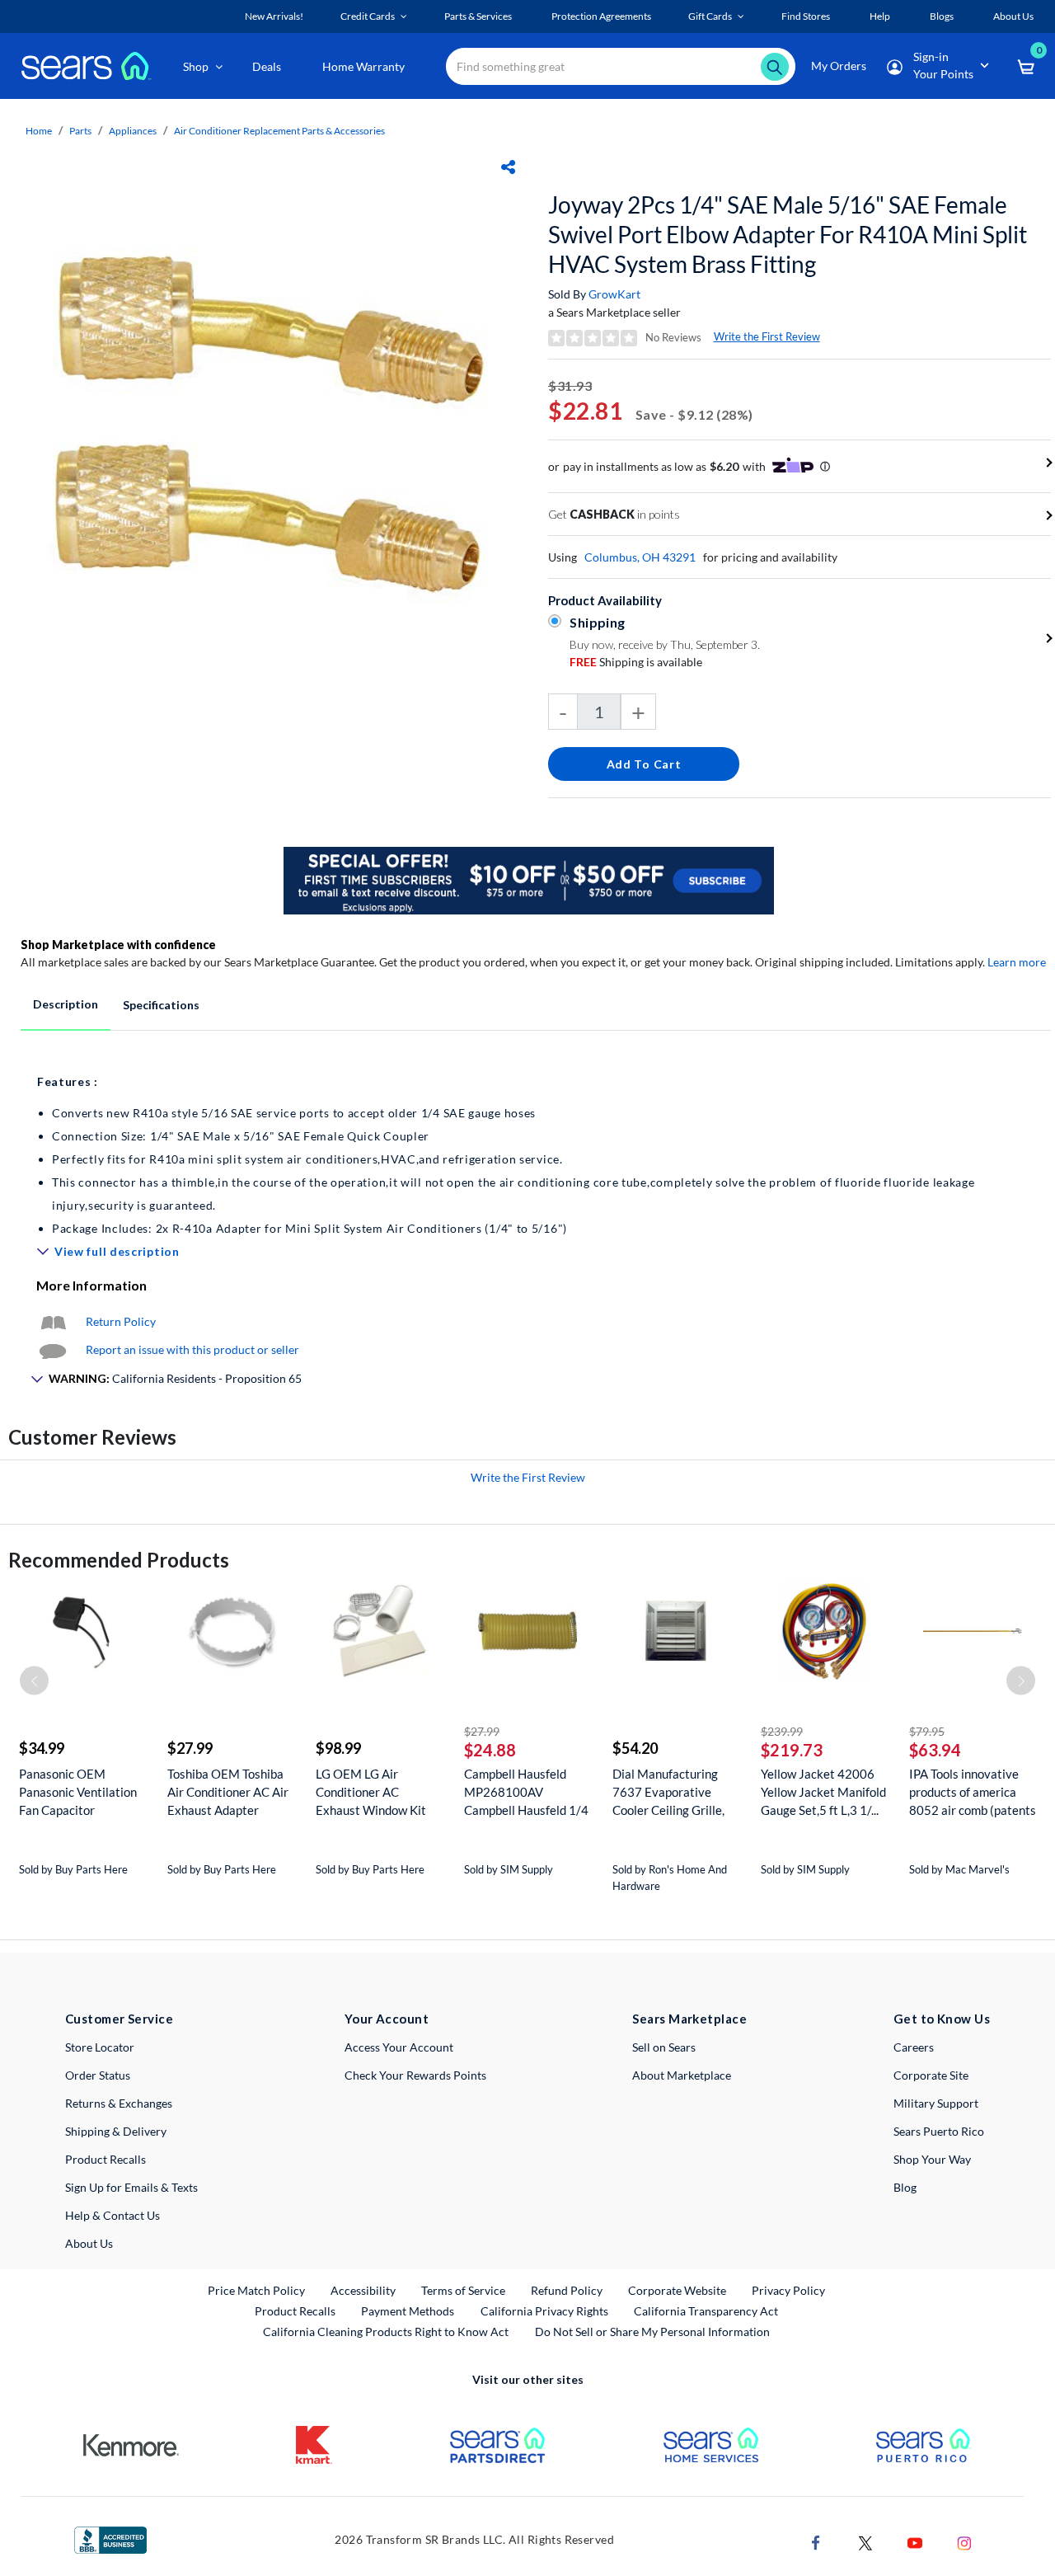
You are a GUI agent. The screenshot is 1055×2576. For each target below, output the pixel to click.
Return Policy (121, 1321)
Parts (80, 131)
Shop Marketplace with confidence (118, 945)
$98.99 (338, 1748)
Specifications (161, 1005)
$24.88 (490, 1750)
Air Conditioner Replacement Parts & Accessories (279, 131)
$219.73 (792, 1750)
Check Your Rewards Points (415, 2075)
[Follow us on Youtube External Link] (915, 2542)
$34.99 (42, 1748)
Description (66, 1004)
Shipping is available (636, 662)
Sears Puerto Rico (939, 2131)
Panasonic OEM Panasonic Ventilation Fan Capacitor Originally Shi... (78, 1792)
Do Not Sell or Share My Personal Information (652, 2332)
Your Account (387, 2019)
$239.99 (782, 1731)
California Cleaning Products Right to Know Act (386, 2332)
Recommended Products (119, 1560)
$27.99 (190, 1748)
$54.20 (635, 1748)
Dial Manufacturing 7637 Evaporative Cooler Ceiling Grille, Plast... (668, 1792)
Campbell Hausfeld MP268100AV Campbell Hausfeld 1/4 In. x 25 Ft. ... (526, 1792)
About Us (89, 2243)
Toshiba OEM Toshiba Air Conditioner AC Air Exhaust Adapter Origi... (228, 1792)
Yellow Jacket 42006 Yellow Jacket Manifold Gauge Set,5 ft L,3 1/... (823, 1792)
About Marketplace (682, 2075)
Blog (905, 2187)
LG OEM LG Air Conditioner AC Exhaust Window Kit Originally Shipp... (371, 1792)
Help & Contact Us (113, 2215)
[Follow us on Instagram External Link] (964, 2542)
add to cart (644, 764)
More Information (91, 1285)
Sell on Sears (664, 2047)
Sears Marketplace (689, 2019)
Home (39, 131)
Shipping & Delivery (116, 2131)
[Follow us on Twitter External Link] (865, 2542)
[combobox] (621, 66)
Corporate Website (678, 2290)
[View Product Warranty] (53, 1321)
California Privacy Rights (544, 2311)
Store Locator (100, 2047)
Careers (914, 2047)
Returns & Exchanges (119, 2103)
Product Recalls (105, 2159)
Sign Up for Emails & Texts (131, 2187)
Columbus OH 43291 (640, 557)
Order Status (98, 2075)
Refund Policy (567, 2290)
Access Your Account (399, 2047)
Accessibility (363, 2290)
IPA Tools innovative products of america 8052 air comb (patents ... (973, 1792)
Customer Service (119, 2019)
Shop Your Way (932, 2159)
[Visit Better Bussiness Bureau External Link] (110, 2538)
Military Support (936, 2103)
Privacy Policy (788, 2290)
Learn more (1017, 962)
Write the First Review (767, 336)
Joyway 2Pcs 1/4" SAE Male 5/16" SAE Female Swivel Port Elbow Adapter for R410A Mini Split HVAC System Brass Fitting (788, 234)
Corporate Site (931, 2075)
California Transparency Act (706, 2311)
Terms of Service (463, 2290)
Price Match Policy (256, 2290)
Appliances (133, 131)
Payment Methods (408, 2311)
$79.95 (927, 1731)
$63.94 (935, 1750)
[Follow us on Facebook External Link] (816, 2542)
